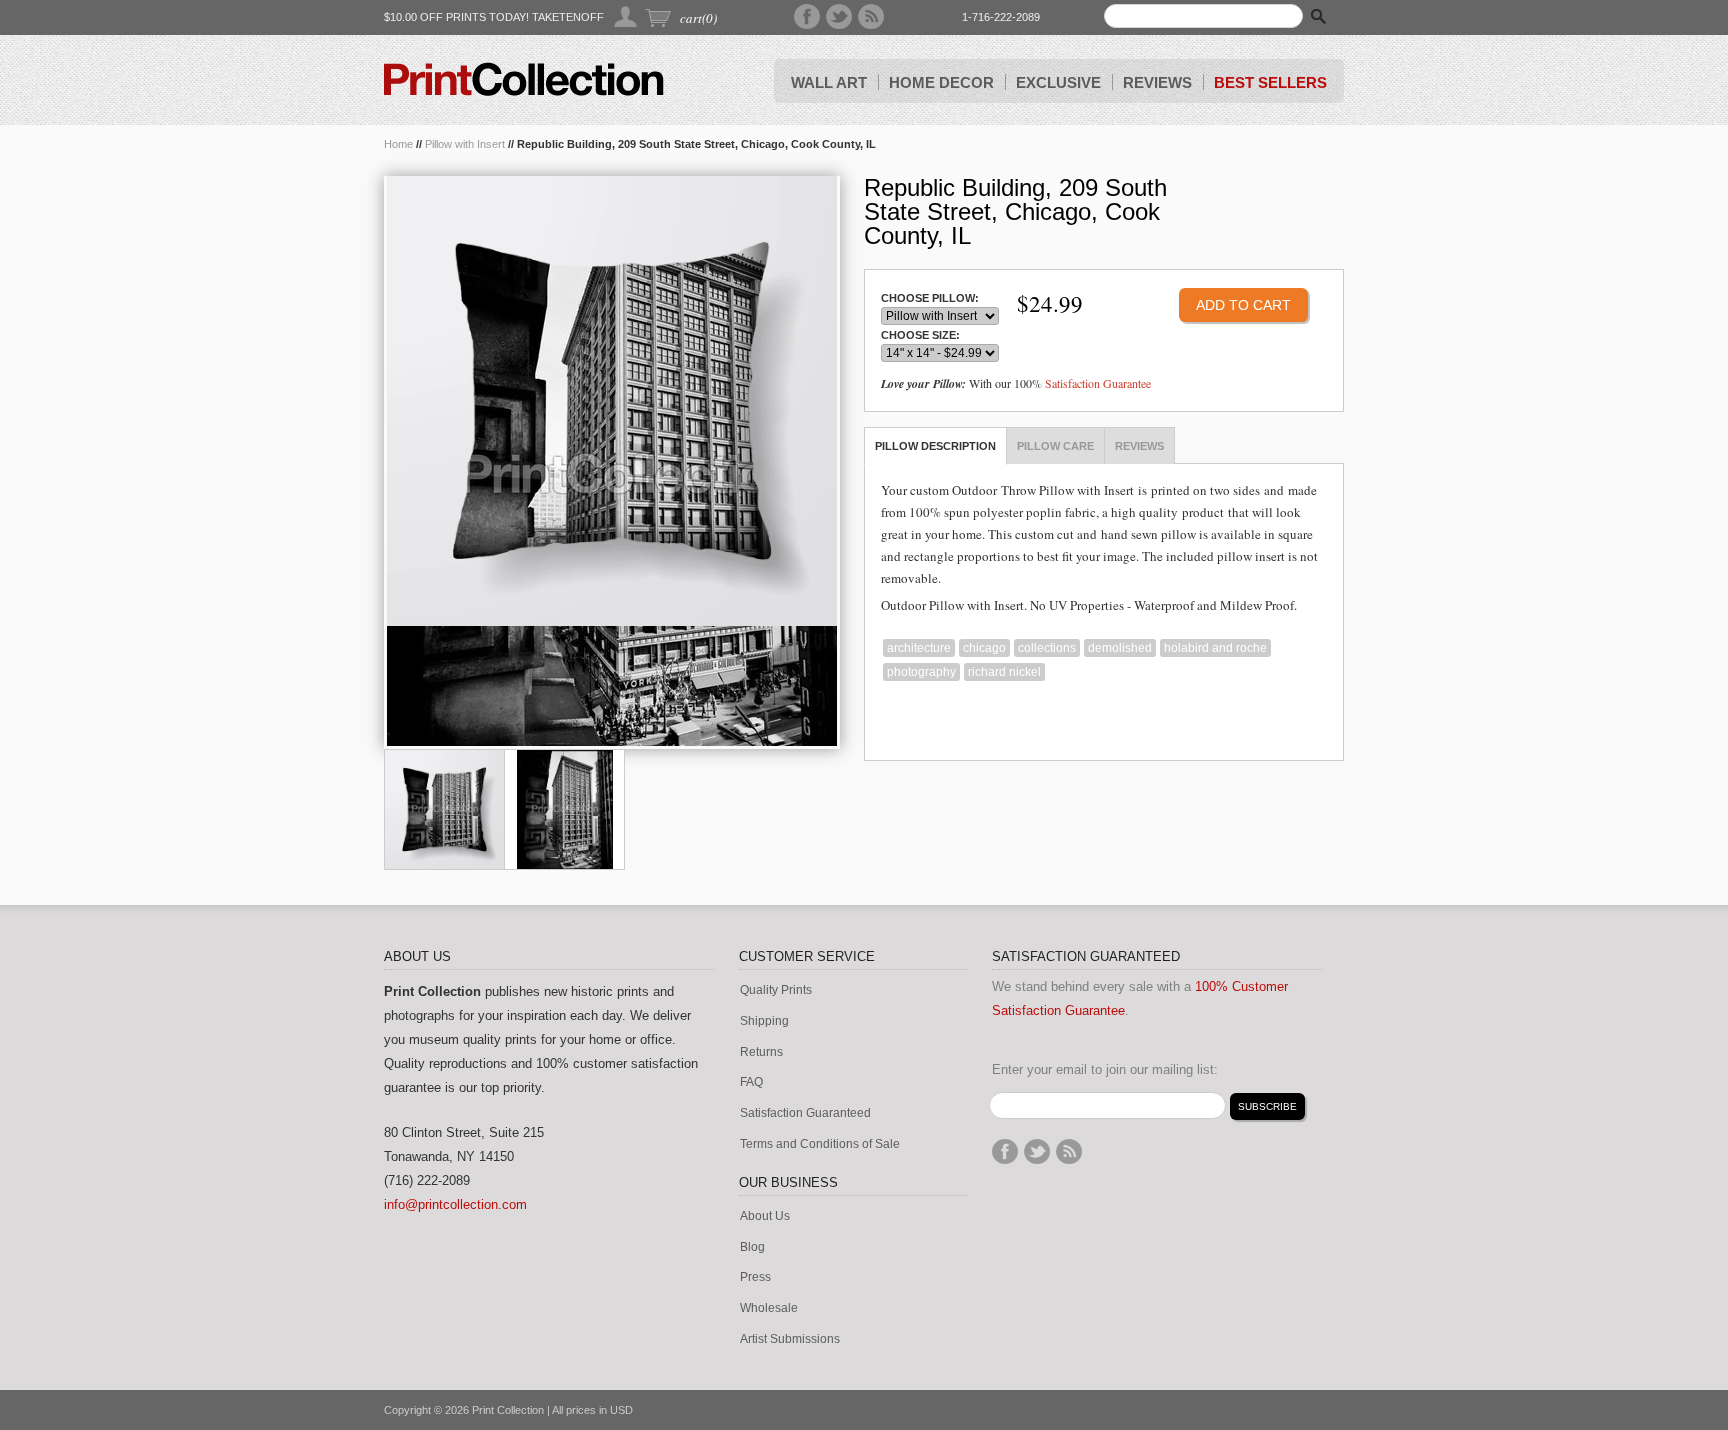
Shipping (764, 1021)
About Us (765, 1216)
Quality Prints (776, 990)
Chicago (984, 648)
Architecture (919, 648)
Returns (761, 1052)
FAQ (751, 1082)
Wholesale (769, 1308)
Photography (921, 672)
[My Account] (626, 16)
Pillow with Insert (465, 144)
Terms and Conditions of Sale (820, 1144)
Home (398, 144)
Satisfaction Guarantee (1098, 383)
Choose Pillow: (930, 298)
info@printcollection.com (455, 1204)
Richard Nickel (1004, 672)
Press (755, 1277)
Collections (1047, 648)
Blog (752, 1247)
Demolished (1120, 648)
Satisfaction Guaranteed (805, 1113)
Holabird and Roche (1215, 648)
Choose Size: (920, 335)
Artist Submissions (790, 1339)
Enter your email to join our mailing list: (1105, 1069)
